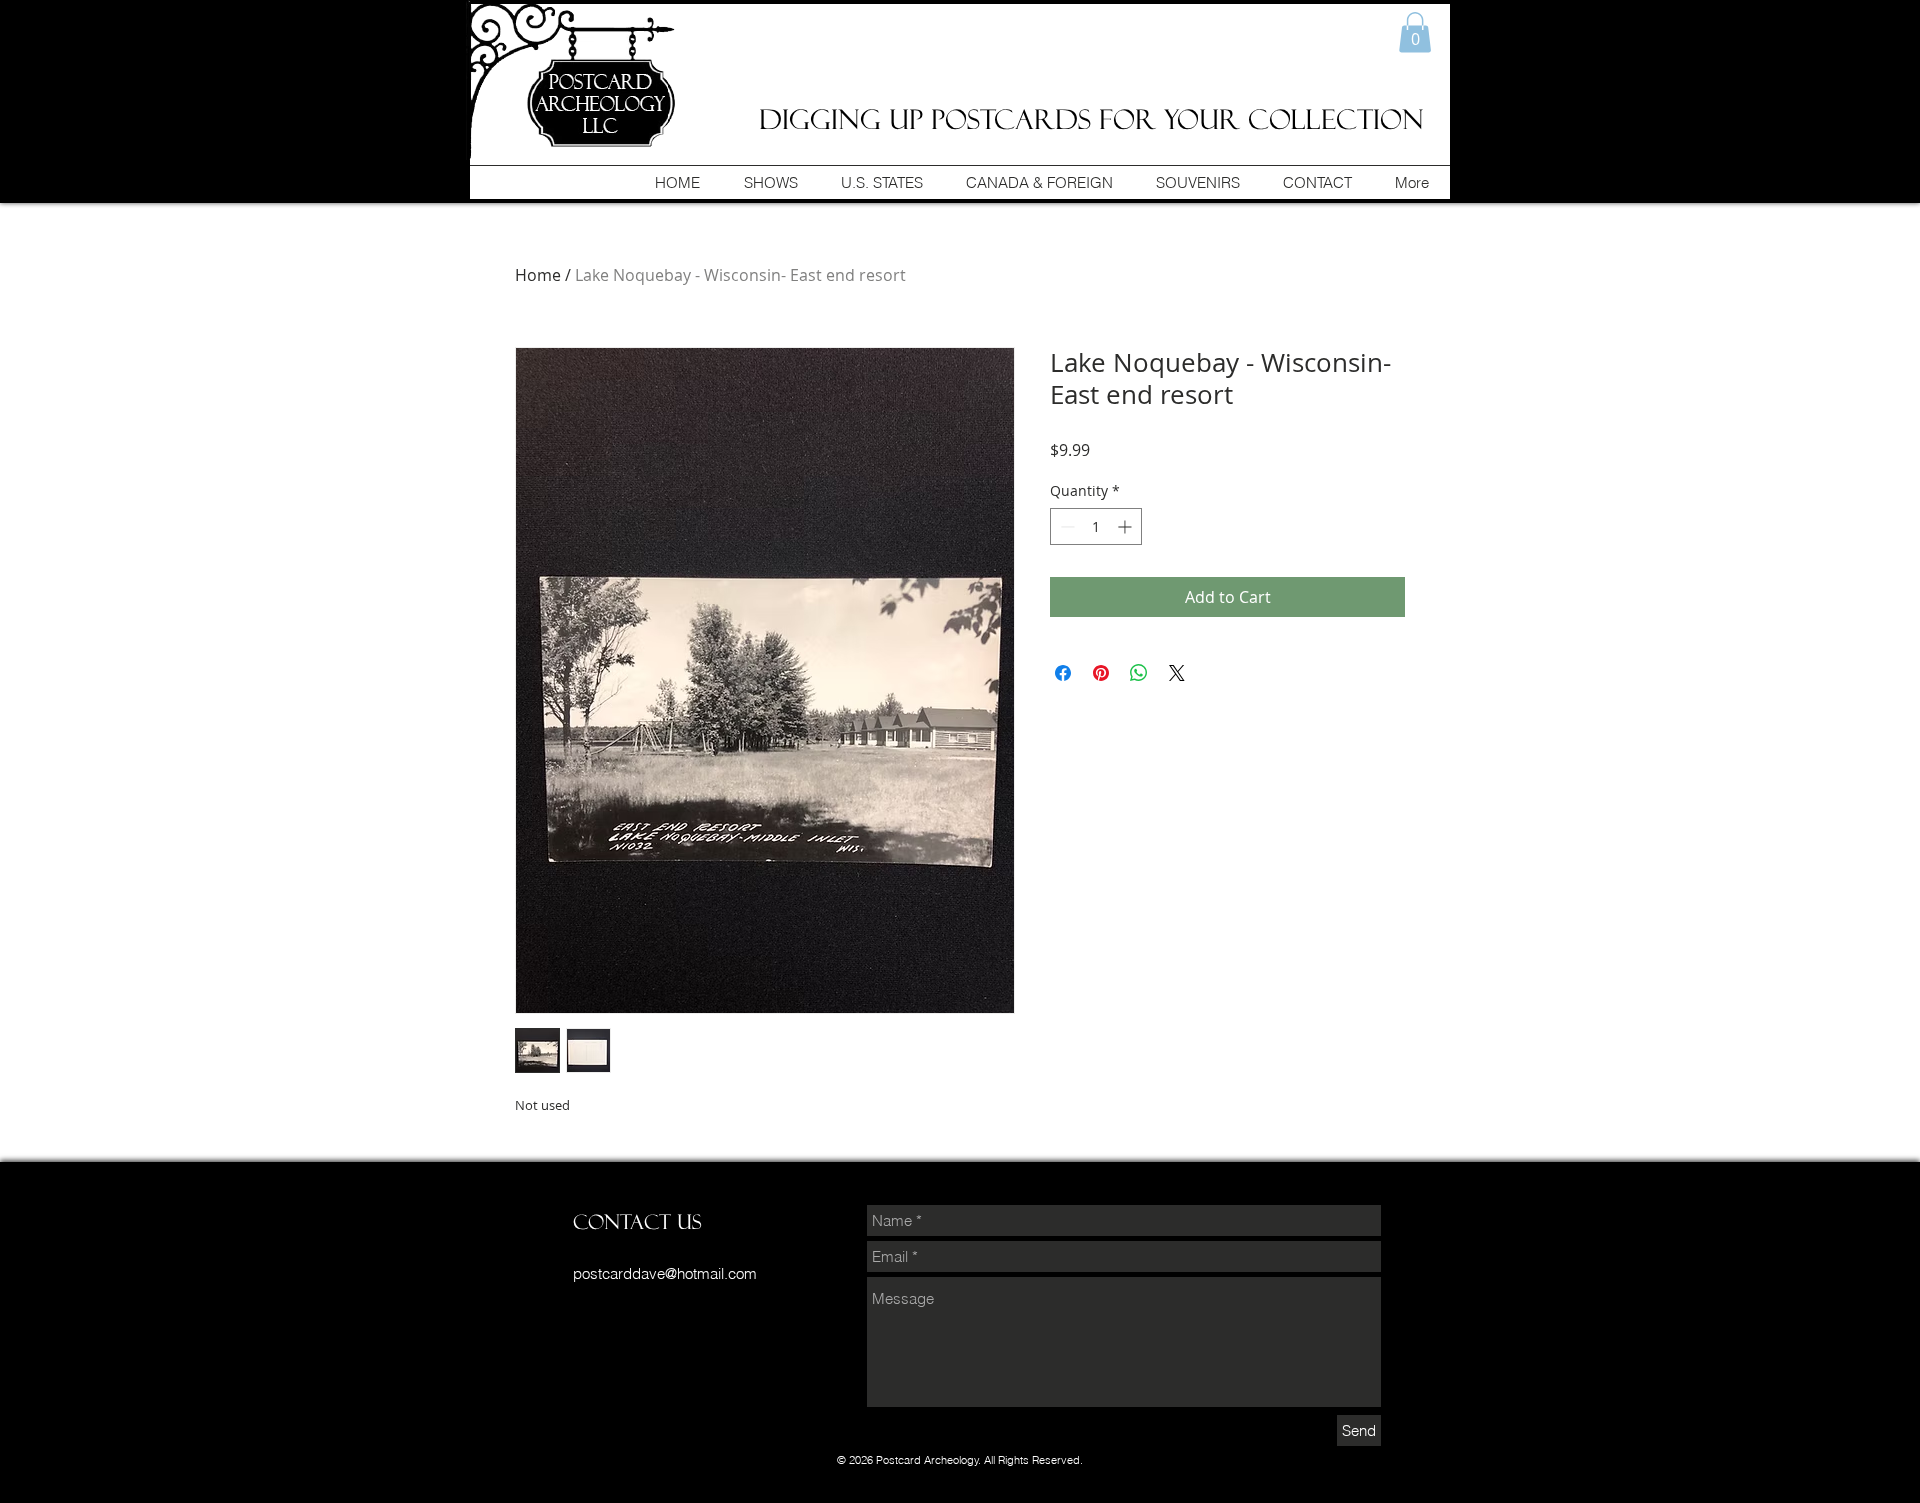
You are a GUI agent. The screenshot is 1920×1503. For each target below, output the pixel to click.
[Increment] (1126, 526)
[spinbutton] (1096, 526)
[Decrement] (1065, 526)
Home (538, 275)
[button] (1415, 32)
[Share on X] (1177, 673)
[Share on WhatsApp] (1139, 673)
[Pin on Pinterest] (1101, 673)
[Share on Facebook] (1063, 673)
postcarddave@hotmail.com (665, 1273)
